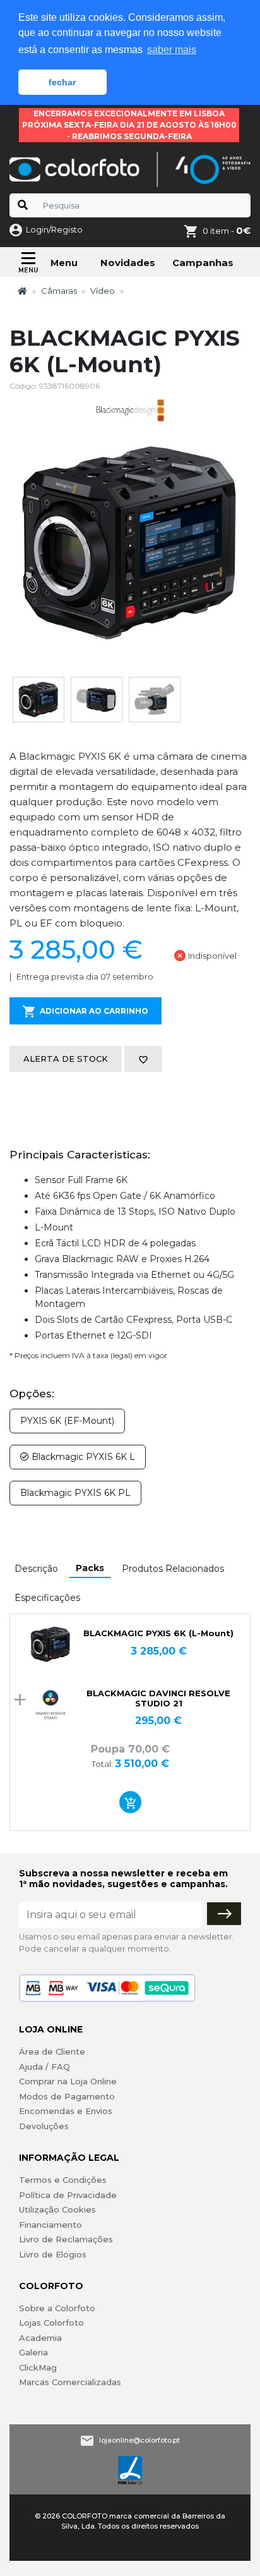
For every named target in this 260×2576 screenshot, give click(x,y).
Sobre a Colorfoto (57, 2308)
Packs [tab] (90, 1568)
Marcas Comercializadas (70, 2382)
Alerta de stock (66, 1059)
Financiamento (50, 2225)
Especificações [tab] (47, 1598)
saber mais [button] (172, 50)
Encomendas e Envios (66, 2111)
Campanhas (203, 263)
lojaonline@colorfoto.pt (139, 2440)
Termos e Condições (63, 2180)
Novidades (128, 263)
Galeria (33, 2352)
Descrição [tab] (36, 1569)
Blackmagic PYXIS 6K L (82, 1457)
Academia (40, 2338)
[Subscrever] (224, 1914)
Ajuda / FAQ (44, 2067)
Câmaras (59, 291)
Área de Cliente (52, 2051)
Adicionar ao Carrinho (94, 1011)
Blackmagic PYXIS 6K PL (75, 1493)
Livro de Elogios (53, 2254)
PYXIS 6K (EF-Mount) (67, 1421)
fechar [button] (62, 82)
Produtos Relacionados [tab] (173, 1569)
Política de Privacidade (68, 2195)
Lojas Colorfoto (51, 2323)
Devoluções (44, 2126)
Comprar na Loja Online (68, 2081)
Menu (64, 263)
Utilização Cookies (57, 2209)
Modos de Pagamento (67, 2096)
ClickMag (38, 2367)
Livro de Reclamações (66, 2239)
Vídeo (103, 291)
